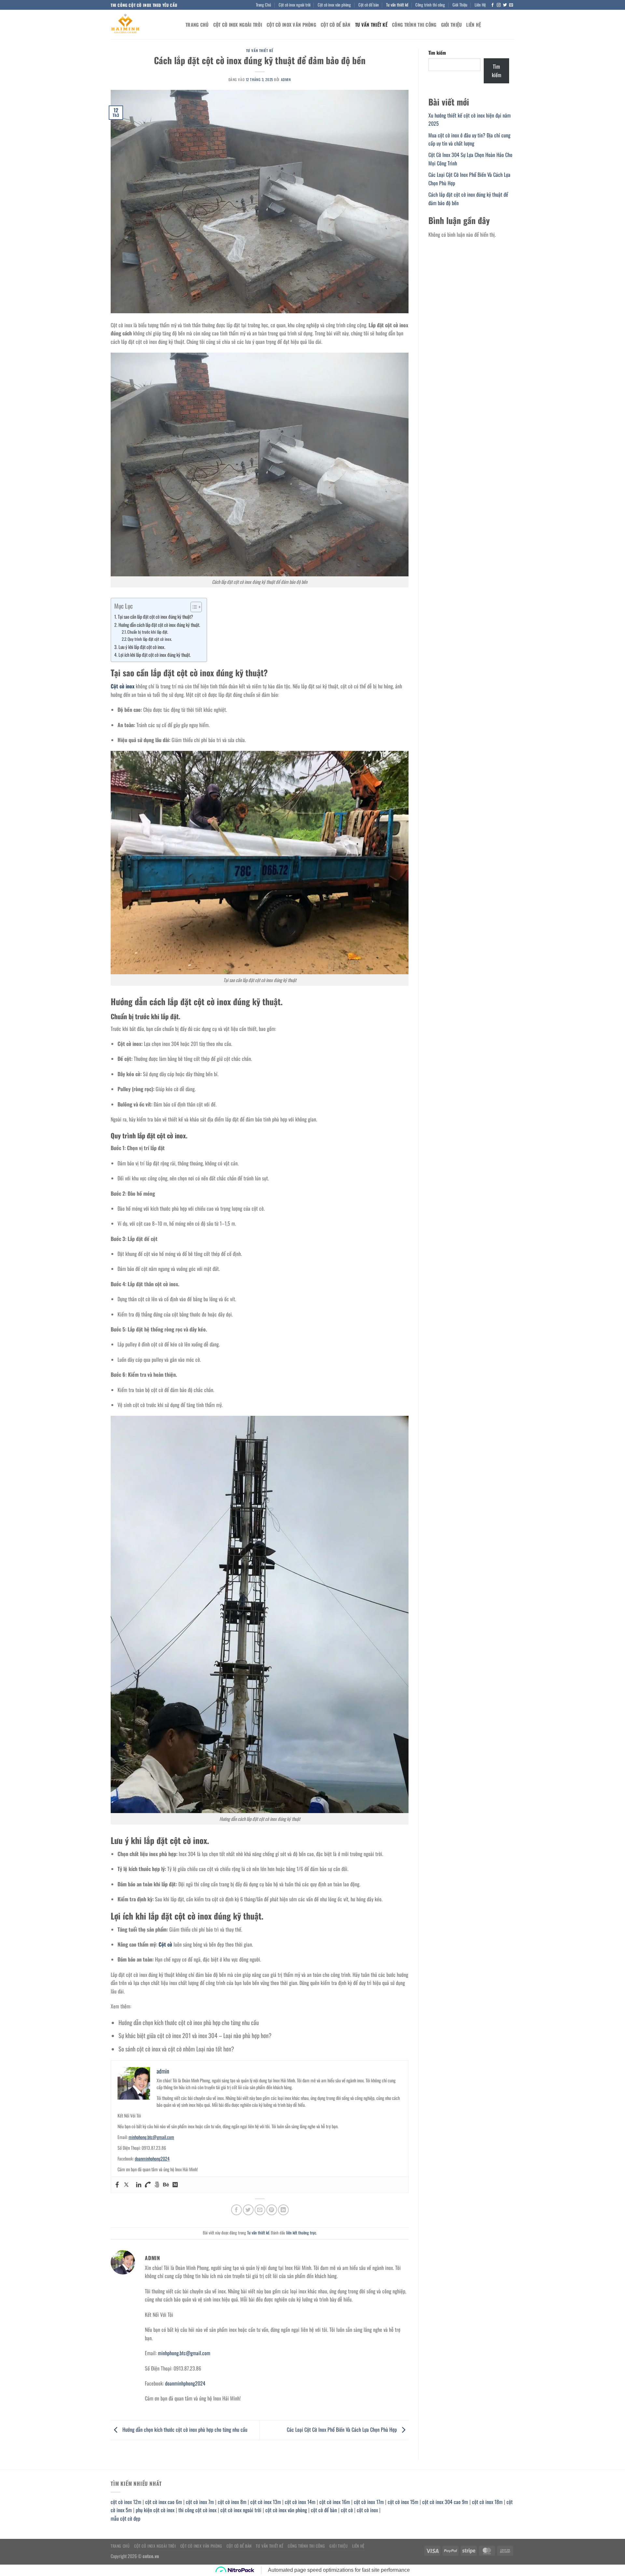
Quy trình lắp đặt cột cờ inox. (150, 639)
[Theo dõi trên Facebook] (493, 5)
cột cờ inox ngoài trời (241, 2510)
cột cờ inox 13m (266, 2502)
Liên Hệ (480, 5)
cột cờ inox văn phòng (286, 2510)
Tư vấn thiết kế (397, 5)
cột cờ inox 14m (300, 2502)
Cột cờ (165, 1944)
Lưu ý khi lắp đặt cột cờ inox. (142, 647)
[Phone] (148, 2185)
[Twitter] (126, 2185)
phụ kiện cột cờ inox (155, 2510)
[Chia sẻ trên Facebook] (236, 2210)
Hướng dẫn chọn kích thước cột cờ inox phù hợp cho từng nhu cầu (189, 2022)
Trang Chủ (264, 5)
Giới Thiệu (460, 5)
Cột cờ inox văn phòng (334, 5)
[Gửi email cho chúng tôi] (511, 5)
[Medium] (175, 2185)
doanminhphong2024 (152, 2158)
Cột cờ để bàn (369, 5)
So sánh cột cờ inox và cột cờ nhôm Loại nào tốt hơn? (176, 2049)
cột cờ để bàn (324, 2510)
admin (286, 79)
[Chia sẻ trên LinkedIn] (283, 2210)
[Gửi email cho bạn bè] (260, 2210)
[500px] (157, 2185)
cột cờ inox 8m (232, 2502)
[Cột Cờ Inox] (143, 24)
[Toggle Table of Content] (193, 607)
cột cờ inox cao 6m (164, 2502)
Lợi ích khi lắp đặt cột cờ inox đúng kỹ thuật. (155, 655)
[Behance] (166, 2185)
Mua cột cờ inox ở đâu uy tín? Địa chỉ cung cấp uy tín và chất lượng (469, 139)
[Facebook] (117, 2185)
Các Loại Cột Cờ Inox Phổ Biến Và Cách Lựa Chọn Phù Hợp (342, 2429)
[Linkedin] (139, 2185)
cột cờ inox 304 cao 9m (445, 2502)
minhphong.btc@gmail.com (151, 2137)
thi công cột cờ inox (197, 2510)
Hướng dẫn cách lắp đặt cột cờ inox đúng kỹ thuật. (159, 625)
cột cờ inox (367, 2510)
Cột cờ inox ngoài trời (295, 5)
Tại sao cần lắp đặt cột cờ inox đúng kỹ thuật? (155, 617)
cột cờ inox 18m (487, 2502)
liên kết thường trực (301, 2233)
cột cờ (347, 2510)
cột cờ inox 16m (335, 2502)
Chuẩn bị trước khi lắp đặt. (148, 632)
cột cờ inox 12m (126, 2502)
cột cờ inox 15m (403, 2502)
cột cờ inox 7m (200, 2502)
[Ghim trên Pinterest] (272, 2210)
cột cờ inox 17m (369, 2502)
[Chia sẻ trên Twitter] (248, 2210)
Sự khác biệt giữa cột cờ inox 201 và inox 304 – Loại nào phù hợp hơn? (195, 2035)
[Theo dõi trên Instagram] (499, 5)
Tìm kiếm (437, 53)
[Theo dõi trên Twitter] (505, 5)
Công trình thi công (430, 5)
